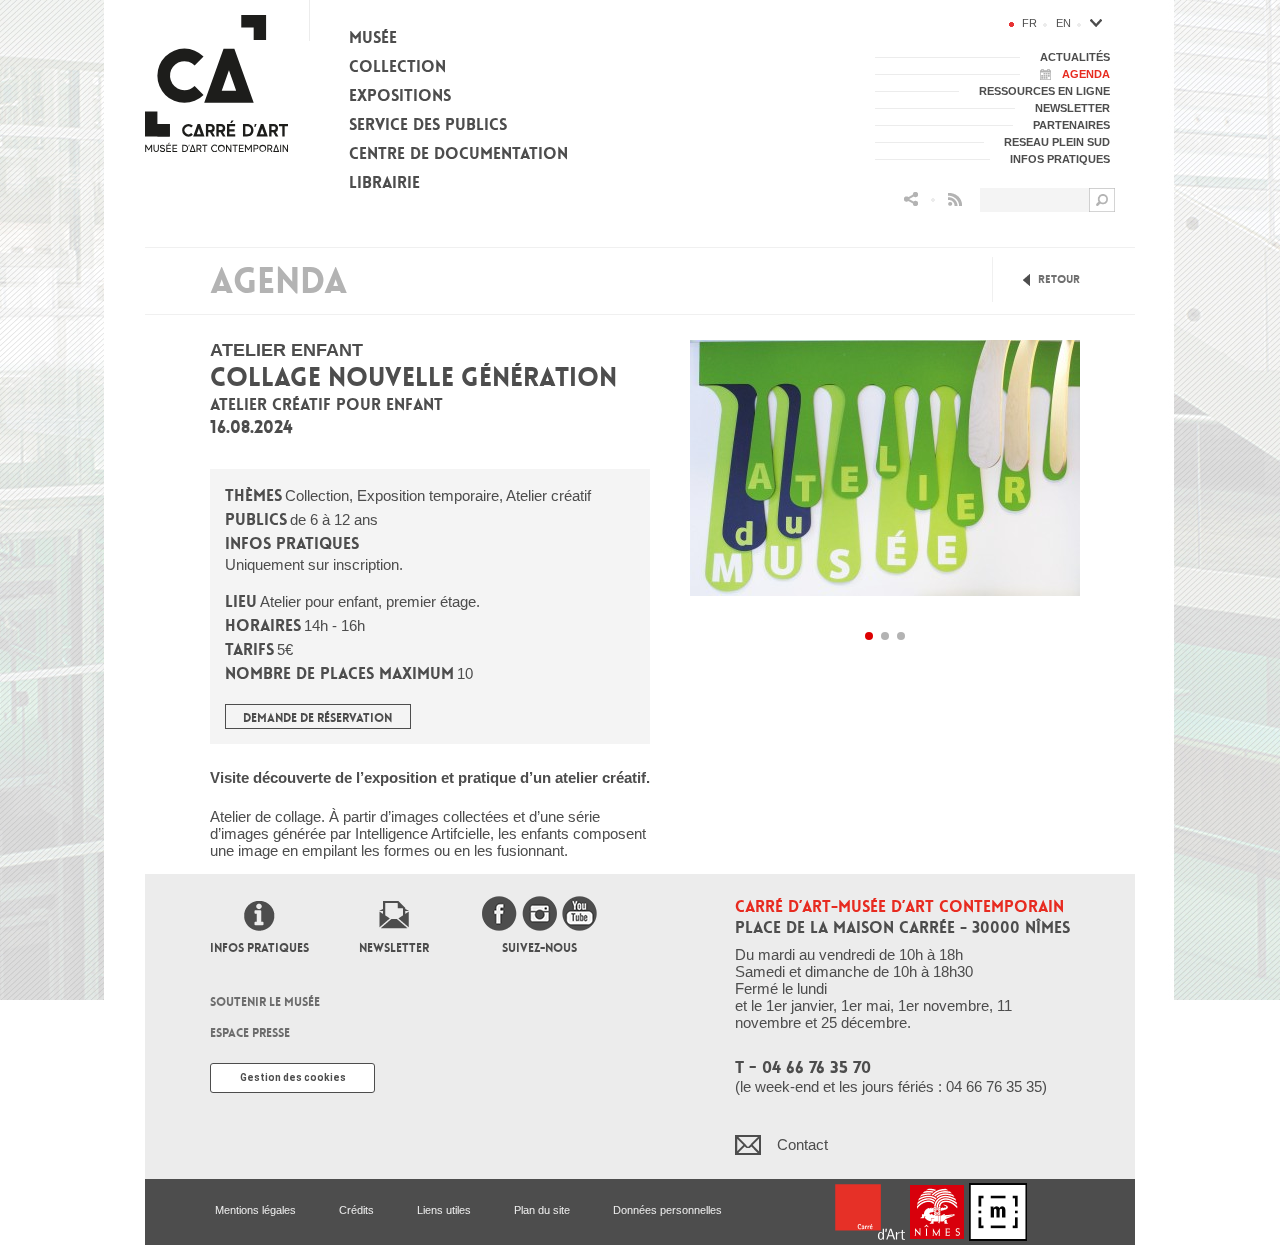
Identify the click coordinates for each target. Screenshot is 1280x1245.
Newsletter (394, 948)
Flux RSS (955, 199)
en (1063, 23)
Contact (802, 1144)
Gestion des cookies (293, 1077)
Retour (1059, 279)
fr (1029, 23)
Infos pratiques (259, 948)
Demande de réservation (317, 718)
